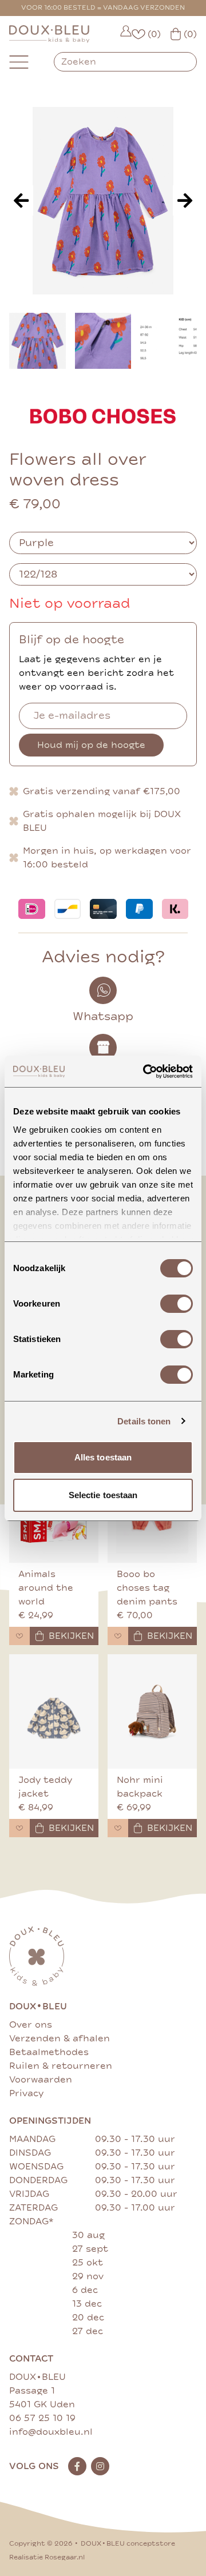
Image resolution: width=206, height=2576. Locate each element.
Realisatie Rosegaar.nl (47, 2557)
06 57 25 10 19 (42, 2418)
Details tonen (144, 1421)
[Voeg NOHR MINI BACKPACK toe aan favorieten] (118, 1828)
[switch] (177, 1304)
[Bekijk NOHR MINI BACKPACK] (152, 1711)
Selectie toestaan (103, 1495)
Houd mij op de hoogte (91, 745)
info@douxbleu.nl (51, 2432)
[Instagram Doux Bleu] (100, 2466)
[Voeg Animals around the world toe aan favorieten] (19, 1636)
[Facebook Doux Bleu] (77, 2466)
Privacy (26, 2093)
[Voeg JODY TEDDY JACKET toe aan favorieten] (19, 1828)
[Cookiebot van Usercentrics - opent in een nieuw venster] (145, 1072)
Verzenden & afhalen (60, 2038)
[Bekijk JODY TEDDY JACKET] (54, 1711)
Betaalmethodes (49, 2052)
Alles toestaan (103, 1457)
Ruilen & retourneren (61, 2066)
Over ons (31, 2025)
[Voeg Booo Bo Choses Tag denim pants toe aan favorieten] (118, 1636)
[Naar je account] (126, 34)
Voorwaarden (41, 2080)
